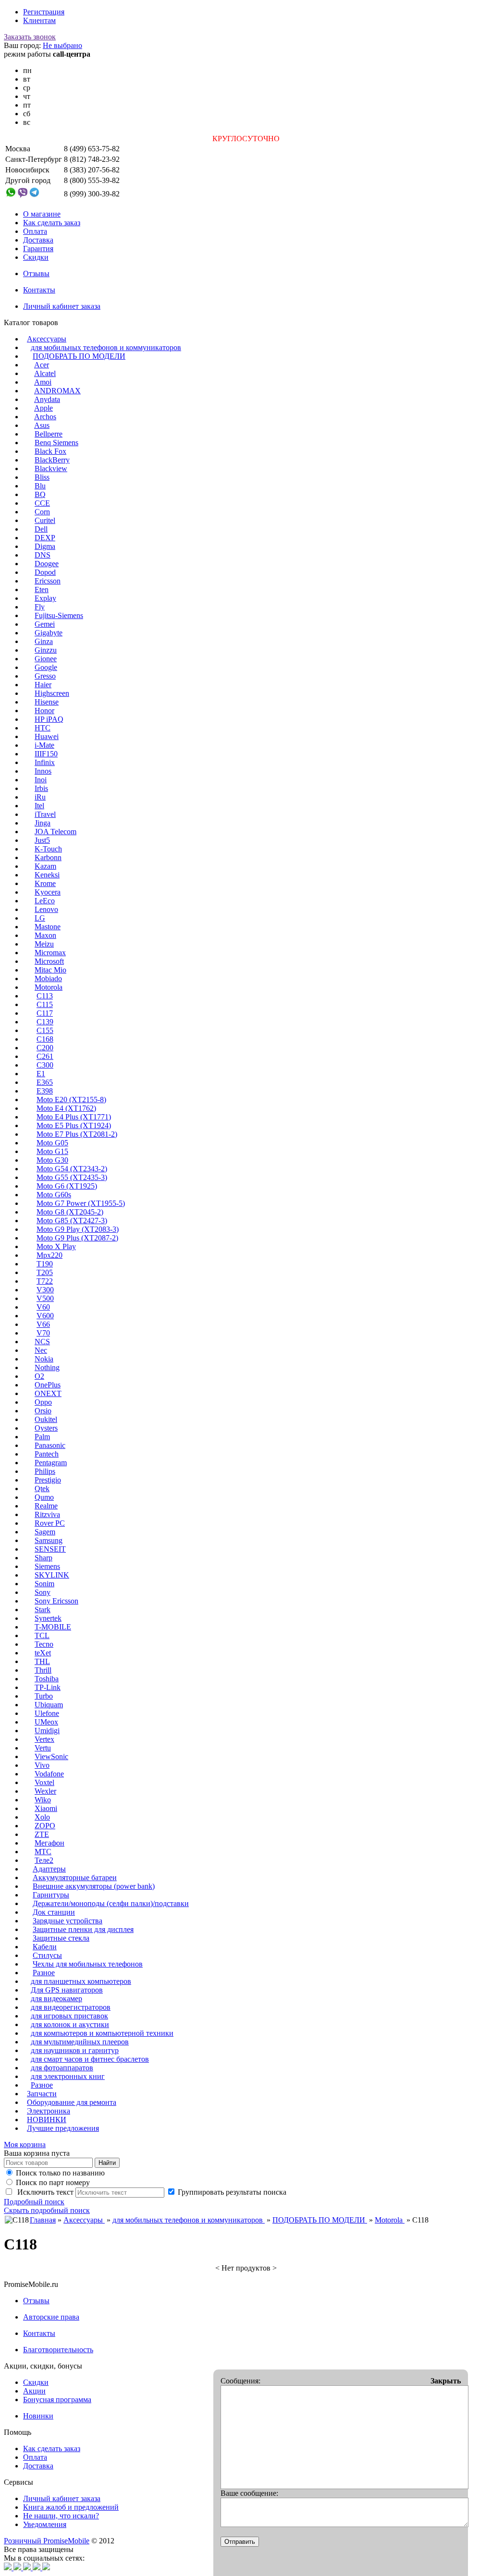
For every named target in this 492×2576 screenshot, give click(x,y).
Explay (45, 598)
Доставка (38, 240)
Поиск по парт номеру (53, 2182)
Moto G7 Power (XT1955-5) (81, 1203)
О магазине (42, 214)
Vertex (44, 1739)
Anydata (47, 399)
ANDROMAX (57, 391)
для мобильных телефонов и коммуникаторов (106, 347)
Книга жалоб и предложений (71, 2507)
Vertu (43, 1748)
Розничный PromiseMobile (47, 2541)
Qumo (44, 1497)
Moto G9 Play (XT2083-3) (78, 1229)
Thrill (43, 1670)
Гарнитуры (51, 1895)
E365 (45, 1082)
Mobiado (48, 978)
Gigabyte (49, 633)
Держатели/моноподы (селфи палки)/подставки (111, 1903)
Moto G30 (52, 1160)
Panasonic (50, 1445)
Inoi (41, 780)
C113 (45, 996)
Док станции (54, 1912)
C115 (45, 1004)
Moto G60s (54, 1195)
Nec (41, 1350)
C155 (45, 1030)
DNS (43, 555)
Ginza (44, 641)
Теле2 (44, 1860)
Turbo (44, 1696)
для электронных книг (68, 2076)
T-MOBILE (53, 1627)
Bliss (42, 477)
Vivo (42, 1765)
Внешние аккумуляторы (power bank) (94, 1886)
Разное (44, 1973)
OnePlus (48, 1385)
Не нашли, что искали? (61, 2516)
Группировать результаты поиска (232, 2192)
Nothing (47, 1367)
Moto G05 (52, 1143)
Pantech (47, 1454)
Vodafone (49, 1774)
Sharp (43, 1558)
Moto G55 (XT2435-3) (72, 1177)
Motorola (49, 987)
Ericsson (48, 581)
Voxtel (44, 1782)
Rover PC (50, 1523)
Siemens (47, 1566)
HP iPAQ (49, 719)
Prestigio (48, 1480)
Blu (40, 486)
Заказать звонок (30, 37)
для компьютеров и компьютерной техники (102, 2033)
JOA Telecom (55, 832)
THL (42, 1661)
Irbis (41, 788)
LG (40, 918)
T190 (45, 1264)
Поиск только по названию (60, 2173)
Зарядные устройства (68, 1921)
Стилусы (47, 1955)
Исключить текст (44, 2192)
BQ (40, 494)
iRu (40, 797)
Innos (43, 771)
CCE (42, 503)
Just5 (42, 840)
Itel (39, 806)
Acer (42, 365)
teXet (43, 1653)
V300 (45, 1290)
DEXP (45, 538)
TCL (42, 1635)
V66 (43, 1324)
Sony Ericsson (56, 1601)
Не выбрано (62, 45)
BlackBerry (52, 460)
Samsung (49, 1540)
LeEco (45, 901)
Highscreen (52, 693)
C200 (45, 1048)
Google (46, 667)
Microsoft (49, 961)
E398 (45, 1091)
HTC (43, 728)
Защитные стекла (61, 1938)
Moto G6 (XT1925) (67, 1186)
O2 (39, 1376)
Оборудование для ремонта (72, 2102)
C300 (45, 1065)
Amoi (43, 382)
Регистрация (44, 12)
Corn (42, 512)
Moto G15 (52, 1151)
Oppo (43, 1402)
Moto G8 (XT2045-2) (70, 1212)
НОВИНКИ (47, 2120)
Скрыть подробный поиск (47, 2210)
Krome (45, 883)
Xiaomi (46, 1808)
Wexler (45, 1791)
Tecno (44, 1644)
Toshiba (47, 1679)
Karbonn (48, 857)
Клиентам (39, 20)
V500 (45, 1298)
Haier (43, 685)
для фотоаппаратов (62, 2068)
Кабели (45, 1947)
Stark (43, 1610)
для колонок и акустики (70, 2024)
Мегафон (49, 1843)
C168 (45, 1039)
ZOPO (45, 1826)
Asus (42, 425)
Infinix (45, 762)
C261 (45, 1056)
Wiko (43, 1800)
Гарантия (38, 249)
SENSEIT (50, 1549)
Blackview (51, 468)
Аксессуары (47, 339)
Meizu (44, 944)
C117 (45, 1013)
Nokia (44, 1359)
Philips (45, 1471)
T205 (45, 1272)
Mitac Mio (50, 970)
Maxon (45, 935)
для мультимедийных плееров (80, 2042)
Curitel (45, 520)
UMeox (46, 1722)
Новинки (38, 2416)
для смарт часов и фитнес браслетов (90, 2059)
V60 (43, 1307)
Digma (45, 546)
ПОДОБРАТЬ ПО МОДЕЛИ (79, 356)
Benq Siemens (56, 443)
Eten (42, 589)
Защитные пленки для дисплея (83, 1929)
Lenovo (46, 909)
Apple (43, 408)
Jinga (43, 823)
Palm (42, 1437)
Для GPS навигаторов (67, 1990)
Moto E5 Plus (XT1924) (74, 1125)
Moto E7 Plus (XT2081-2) (77, 1134)
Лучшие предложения (63, 2128)
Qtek (42, 1488)
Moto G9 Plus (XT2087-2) (77, 1238)
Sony (43, 1592)
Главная (43, 2220)
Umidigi (47, 1731)
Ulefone (47, 1713)
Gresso (45, 676)
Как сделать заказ (52, 223)
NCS (42, 1342)
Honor (44, 711)
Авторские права (51, 2317)
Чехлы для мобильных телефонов (88, 1964)
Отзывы (36, 273)
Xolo (42, 1817)
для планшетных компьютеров (81, 1981)
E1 (41, 1074)
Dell (41, 529)
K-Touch (48, 849)
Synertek (48, 1618)
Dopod (45, 572)
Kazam (45, 866)
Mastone (48, 927)
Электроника (49, 2111)
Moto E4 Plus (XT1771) (74, 1117)
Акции (34, 2391)
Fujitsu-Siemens (59, 615)
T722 (45, 1281)
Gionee (46, 659)
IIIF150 (46, 754)
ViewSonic (51, 1756)
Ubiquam (49, 1705)
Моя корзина (25, 2145)
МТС (43, 1852)
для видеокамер (56, 1999)
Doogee (47, 564)
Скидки (36, 257)
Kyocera (48, 892)
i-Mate (44, 745)
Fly (40, 607)
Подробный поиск (34, 2202)
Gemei (45, 624)
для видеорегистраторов (71, 2007)
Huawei (47, 736)
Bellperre (49, 434)
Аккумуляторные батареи (75, 1877)
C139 (45, 1022)
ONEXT (48, 1393)
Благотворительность (58, 2350)
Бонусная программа (57, 2400)
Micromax (50, 953)
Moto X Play (56, 1246)
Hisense (47, 702)
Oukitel (46, 1419)
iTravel (45, 814)
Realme (46, 1506)
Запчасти (42, 2094)
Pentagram (51, 1463)
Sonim (44, 1584)
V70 (43, 1333)
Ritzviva (47, 1514)
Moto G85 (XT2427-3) (72, 1221)
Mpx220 (49, 1255)
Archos (45, 417)
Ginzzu (46, 650)
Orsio (43, 1411)
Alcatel (45, 373)
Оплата (35, 231)
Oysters (46, 1428)
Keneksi (47, 875)
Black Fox (50, 451)
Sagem (45, 1532)
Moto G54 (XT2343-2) (72, 1169)
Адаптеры (49, 1869)
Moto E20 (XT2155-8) (71, 1100)
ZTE (42, 1834)
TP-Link (48, 1687)
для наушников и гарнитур (75, 2050)
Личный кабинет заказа (62, 306)
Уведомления (45, 2524)
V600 (45, 1316)
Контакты (39, 290)
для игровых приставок (69, 2016)
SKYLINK (52, 1575)
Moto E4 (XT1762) (66, 1108)
